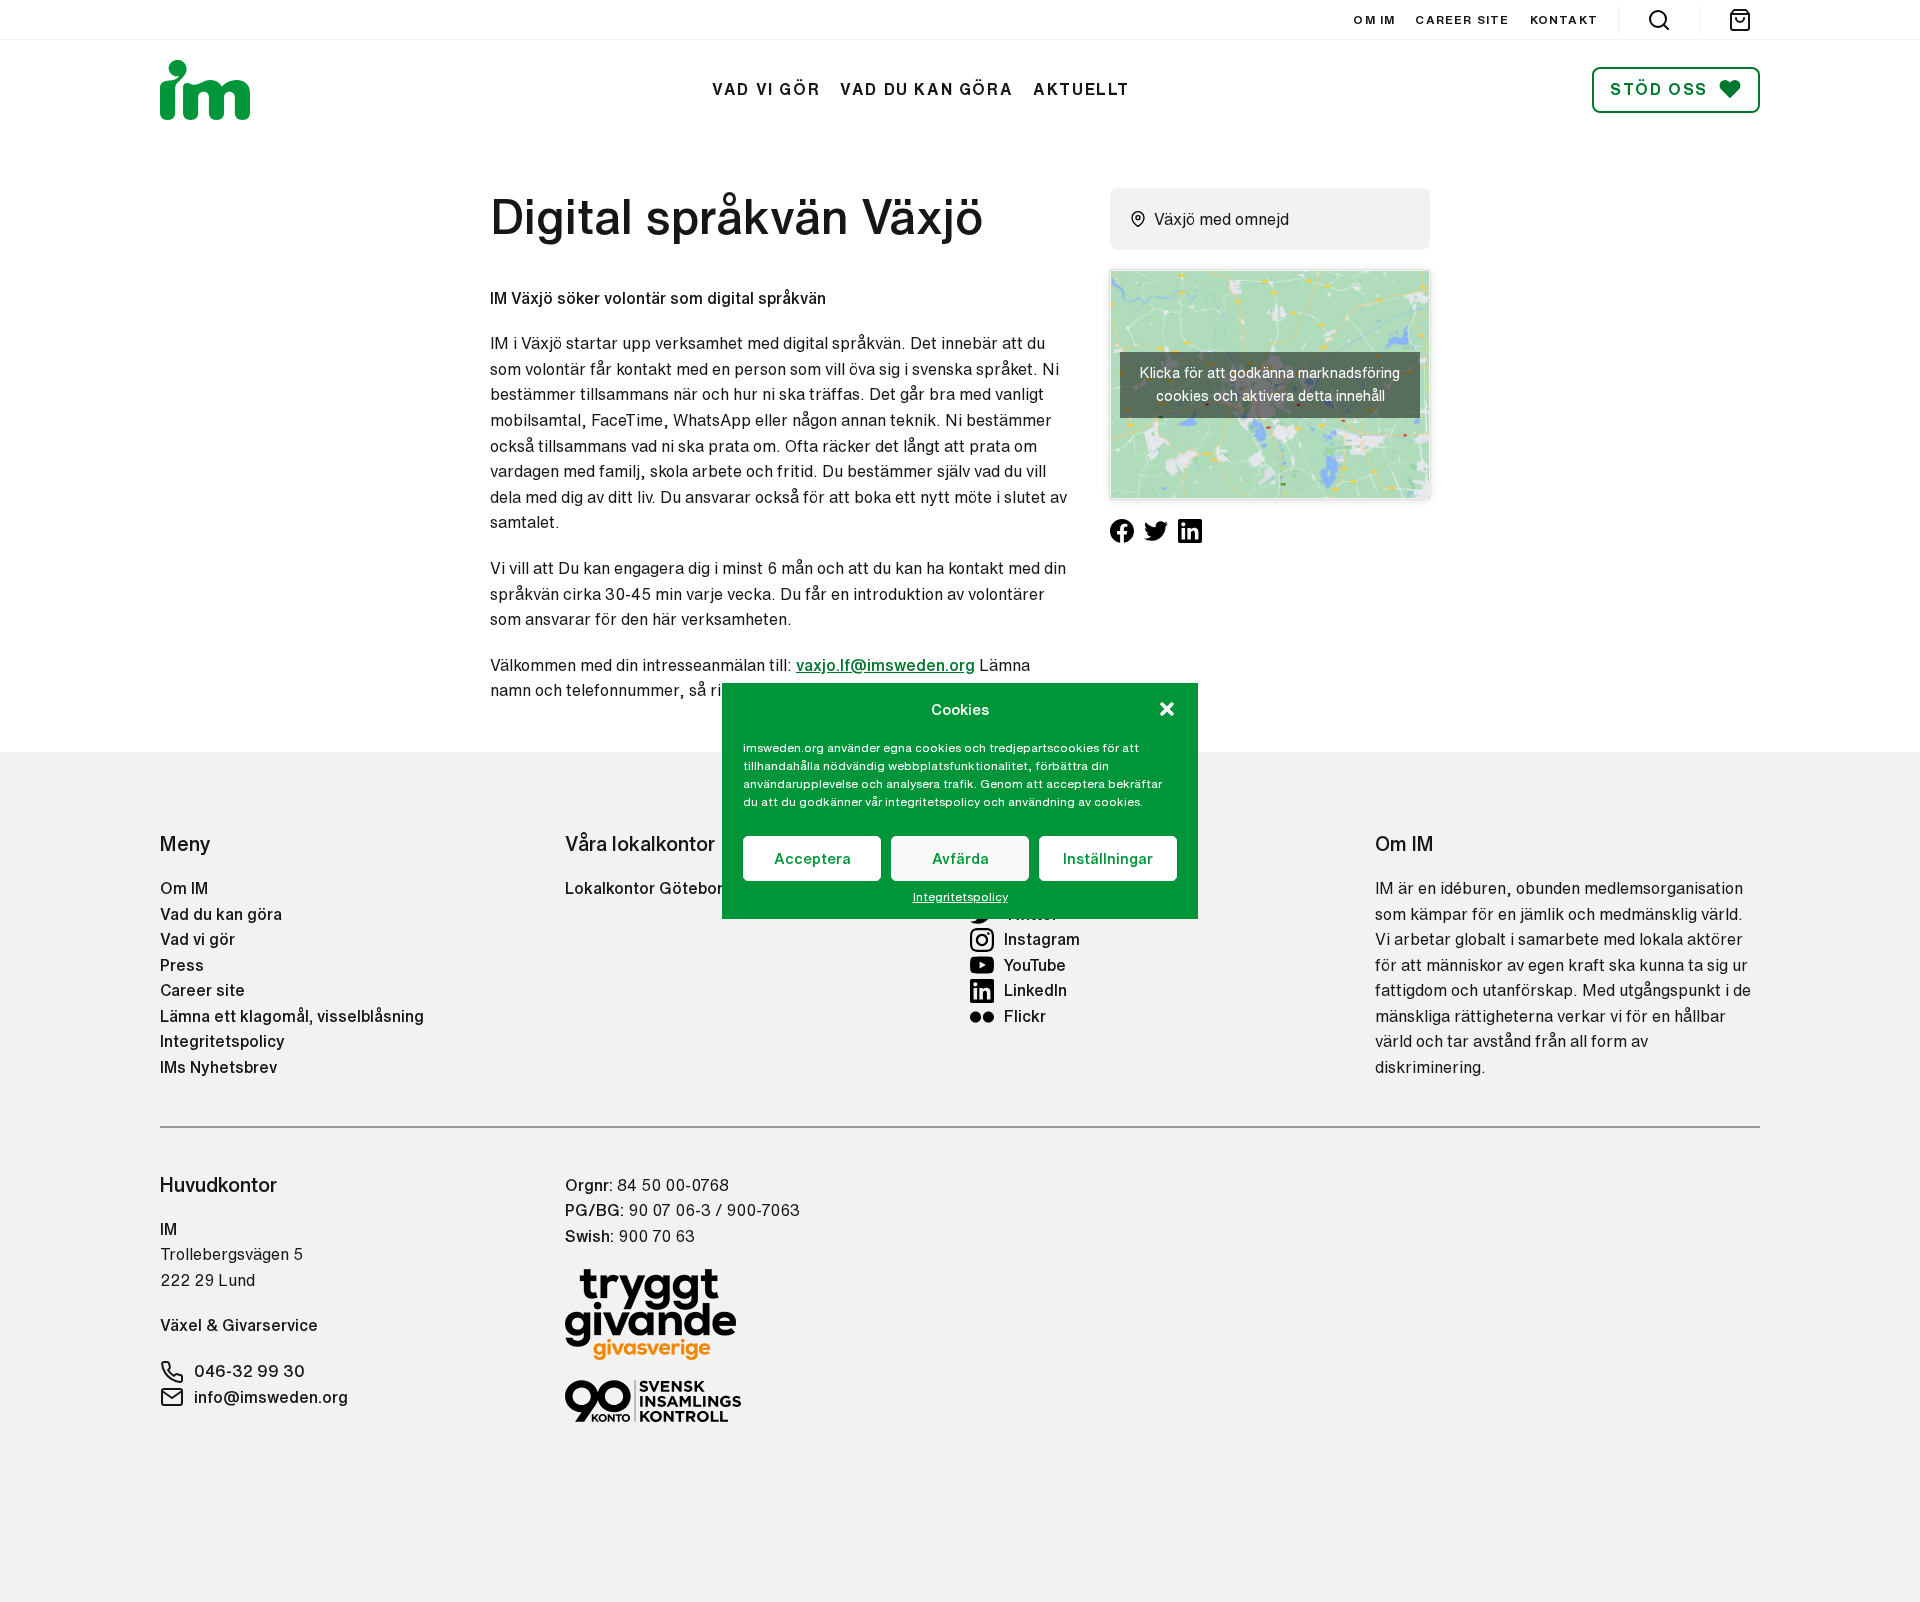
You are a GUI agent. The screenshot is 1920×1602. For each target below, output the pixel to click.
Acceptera (812, 858)
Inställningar (1108, 858)
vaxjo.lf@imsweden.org (885, 665)
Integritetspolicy (960, 897)
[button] (1167, 709)
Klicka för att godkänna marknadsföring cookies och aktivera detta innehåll (1270, 384)
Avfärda (960, 858)
